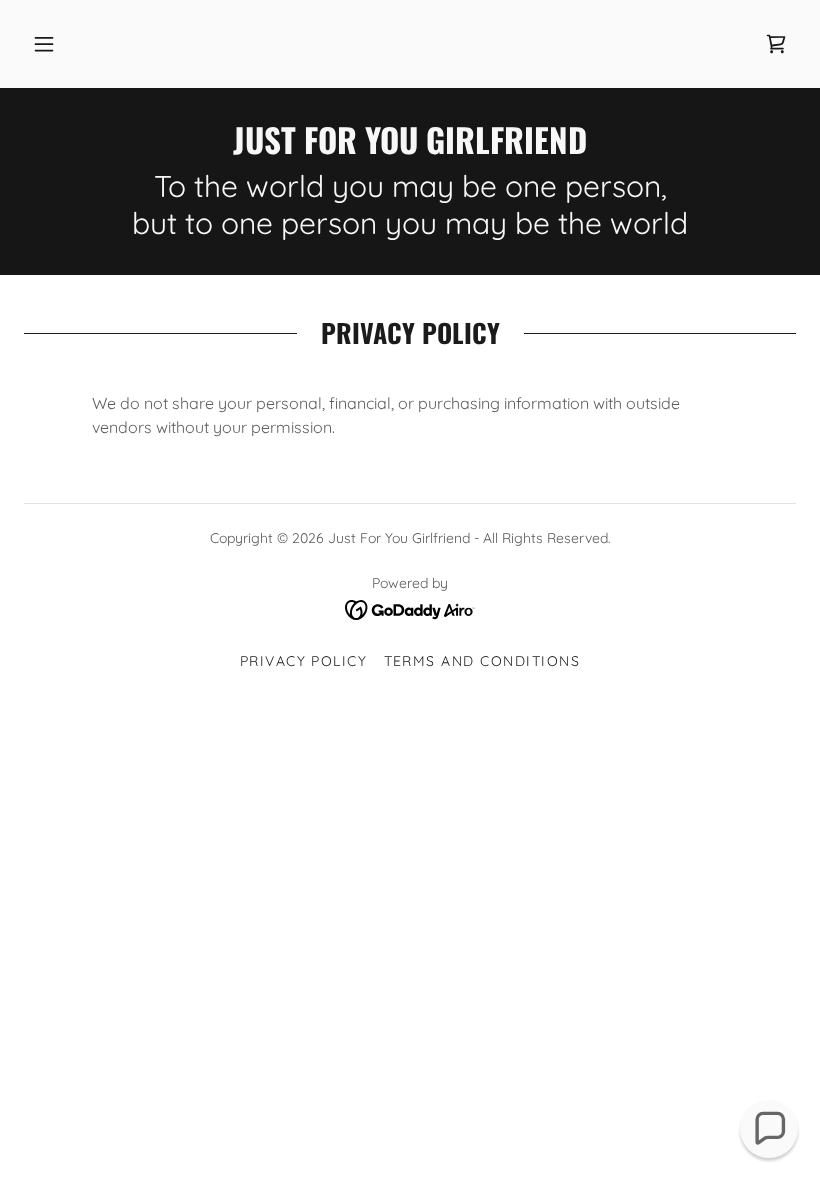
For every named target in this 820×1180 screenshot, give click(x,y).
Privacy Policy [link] (304, 661)
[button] (44, 44)
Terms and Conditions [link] (482, 661)
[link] (776, 44)
